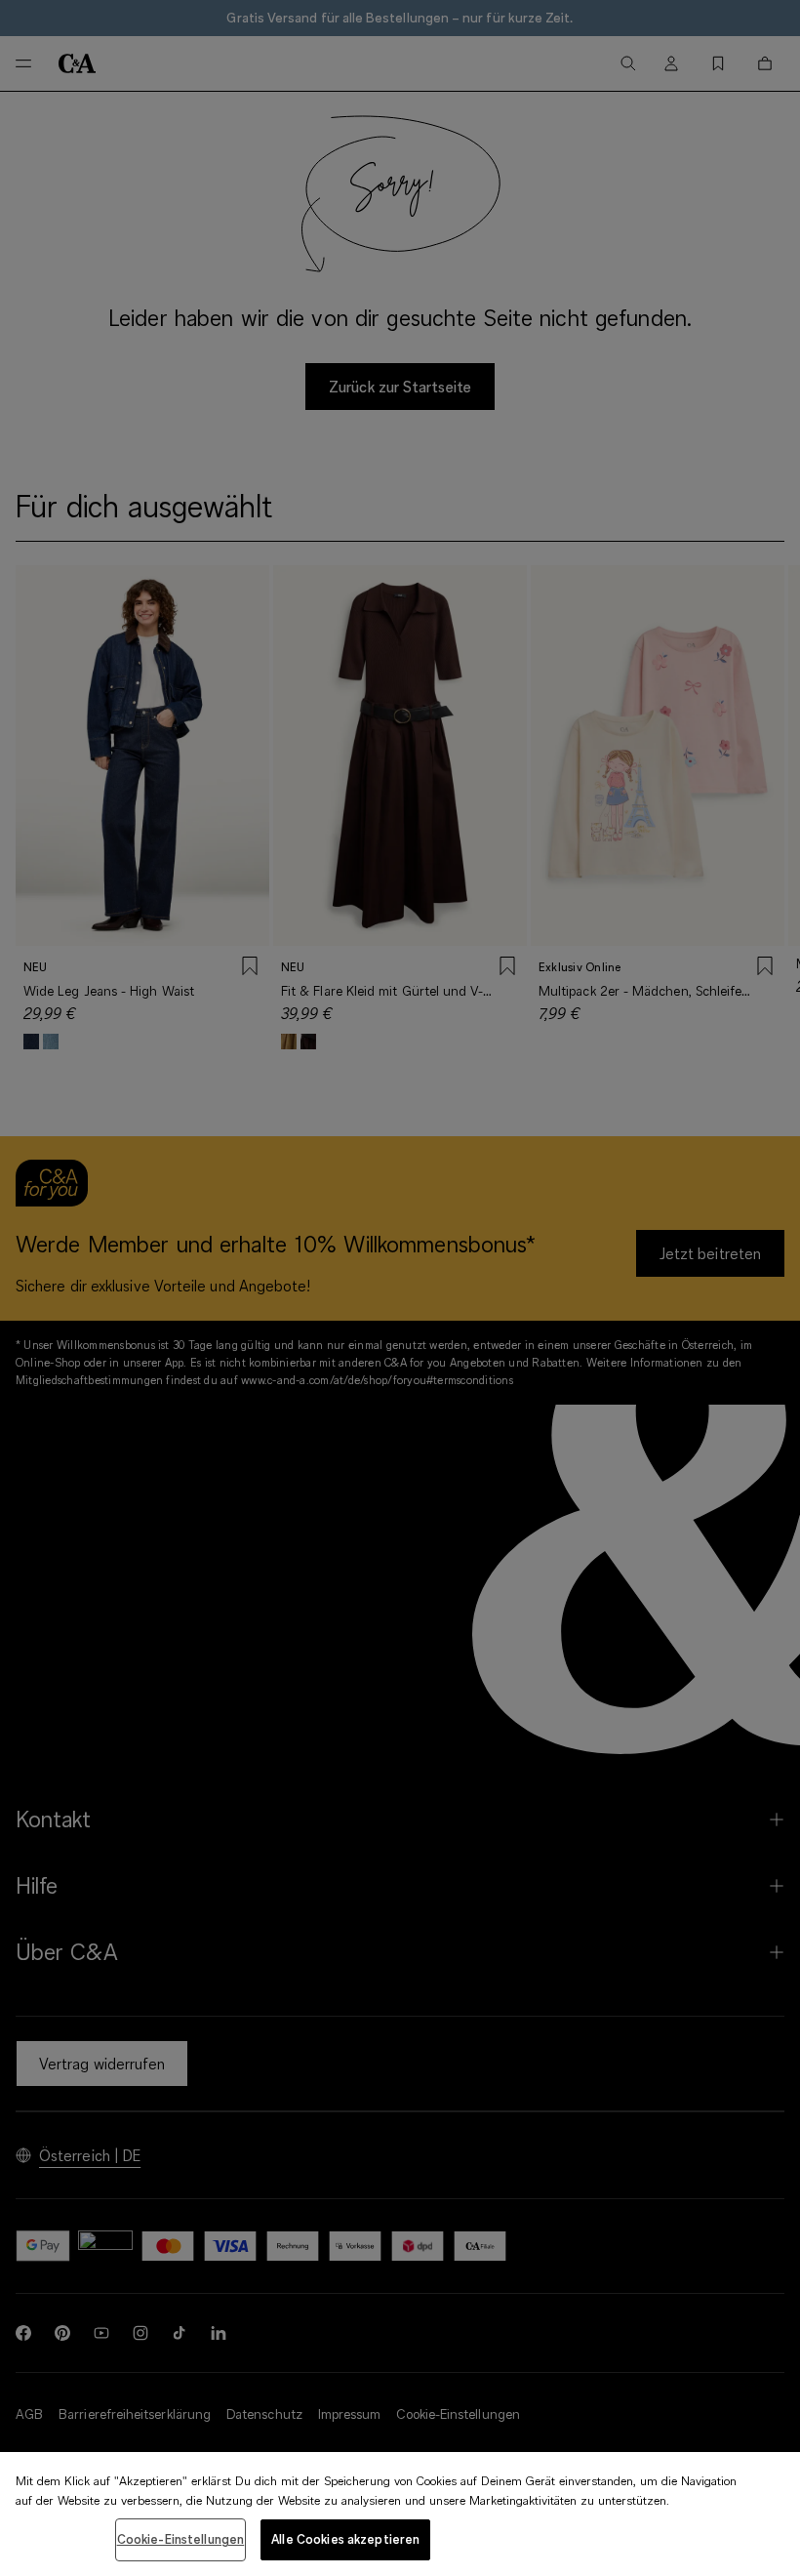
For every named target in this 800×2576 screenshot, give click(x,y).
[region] (400, 2514)
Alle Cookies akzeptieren (345, 2539)
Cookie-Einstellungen (181, 2539)
